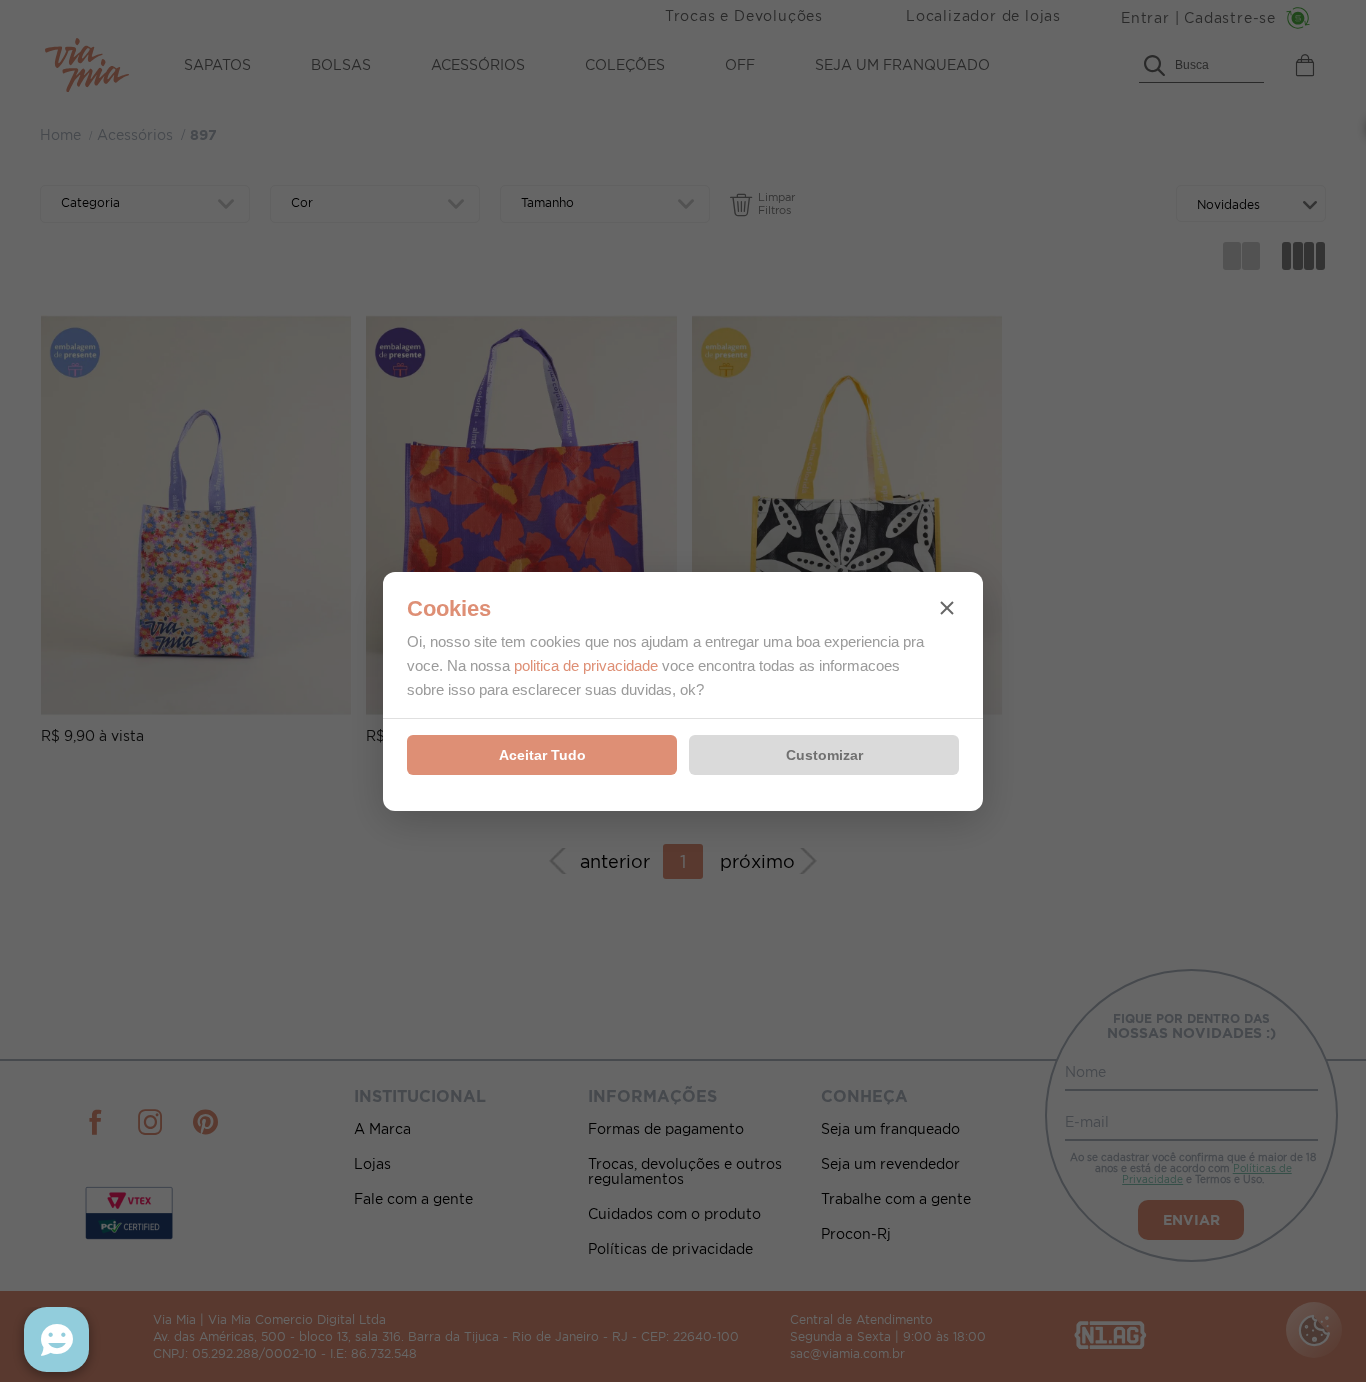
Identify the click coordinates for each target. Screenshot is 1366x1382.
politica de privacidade (586, 665)
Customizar (824, 755)
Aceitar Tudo (542, 755)
